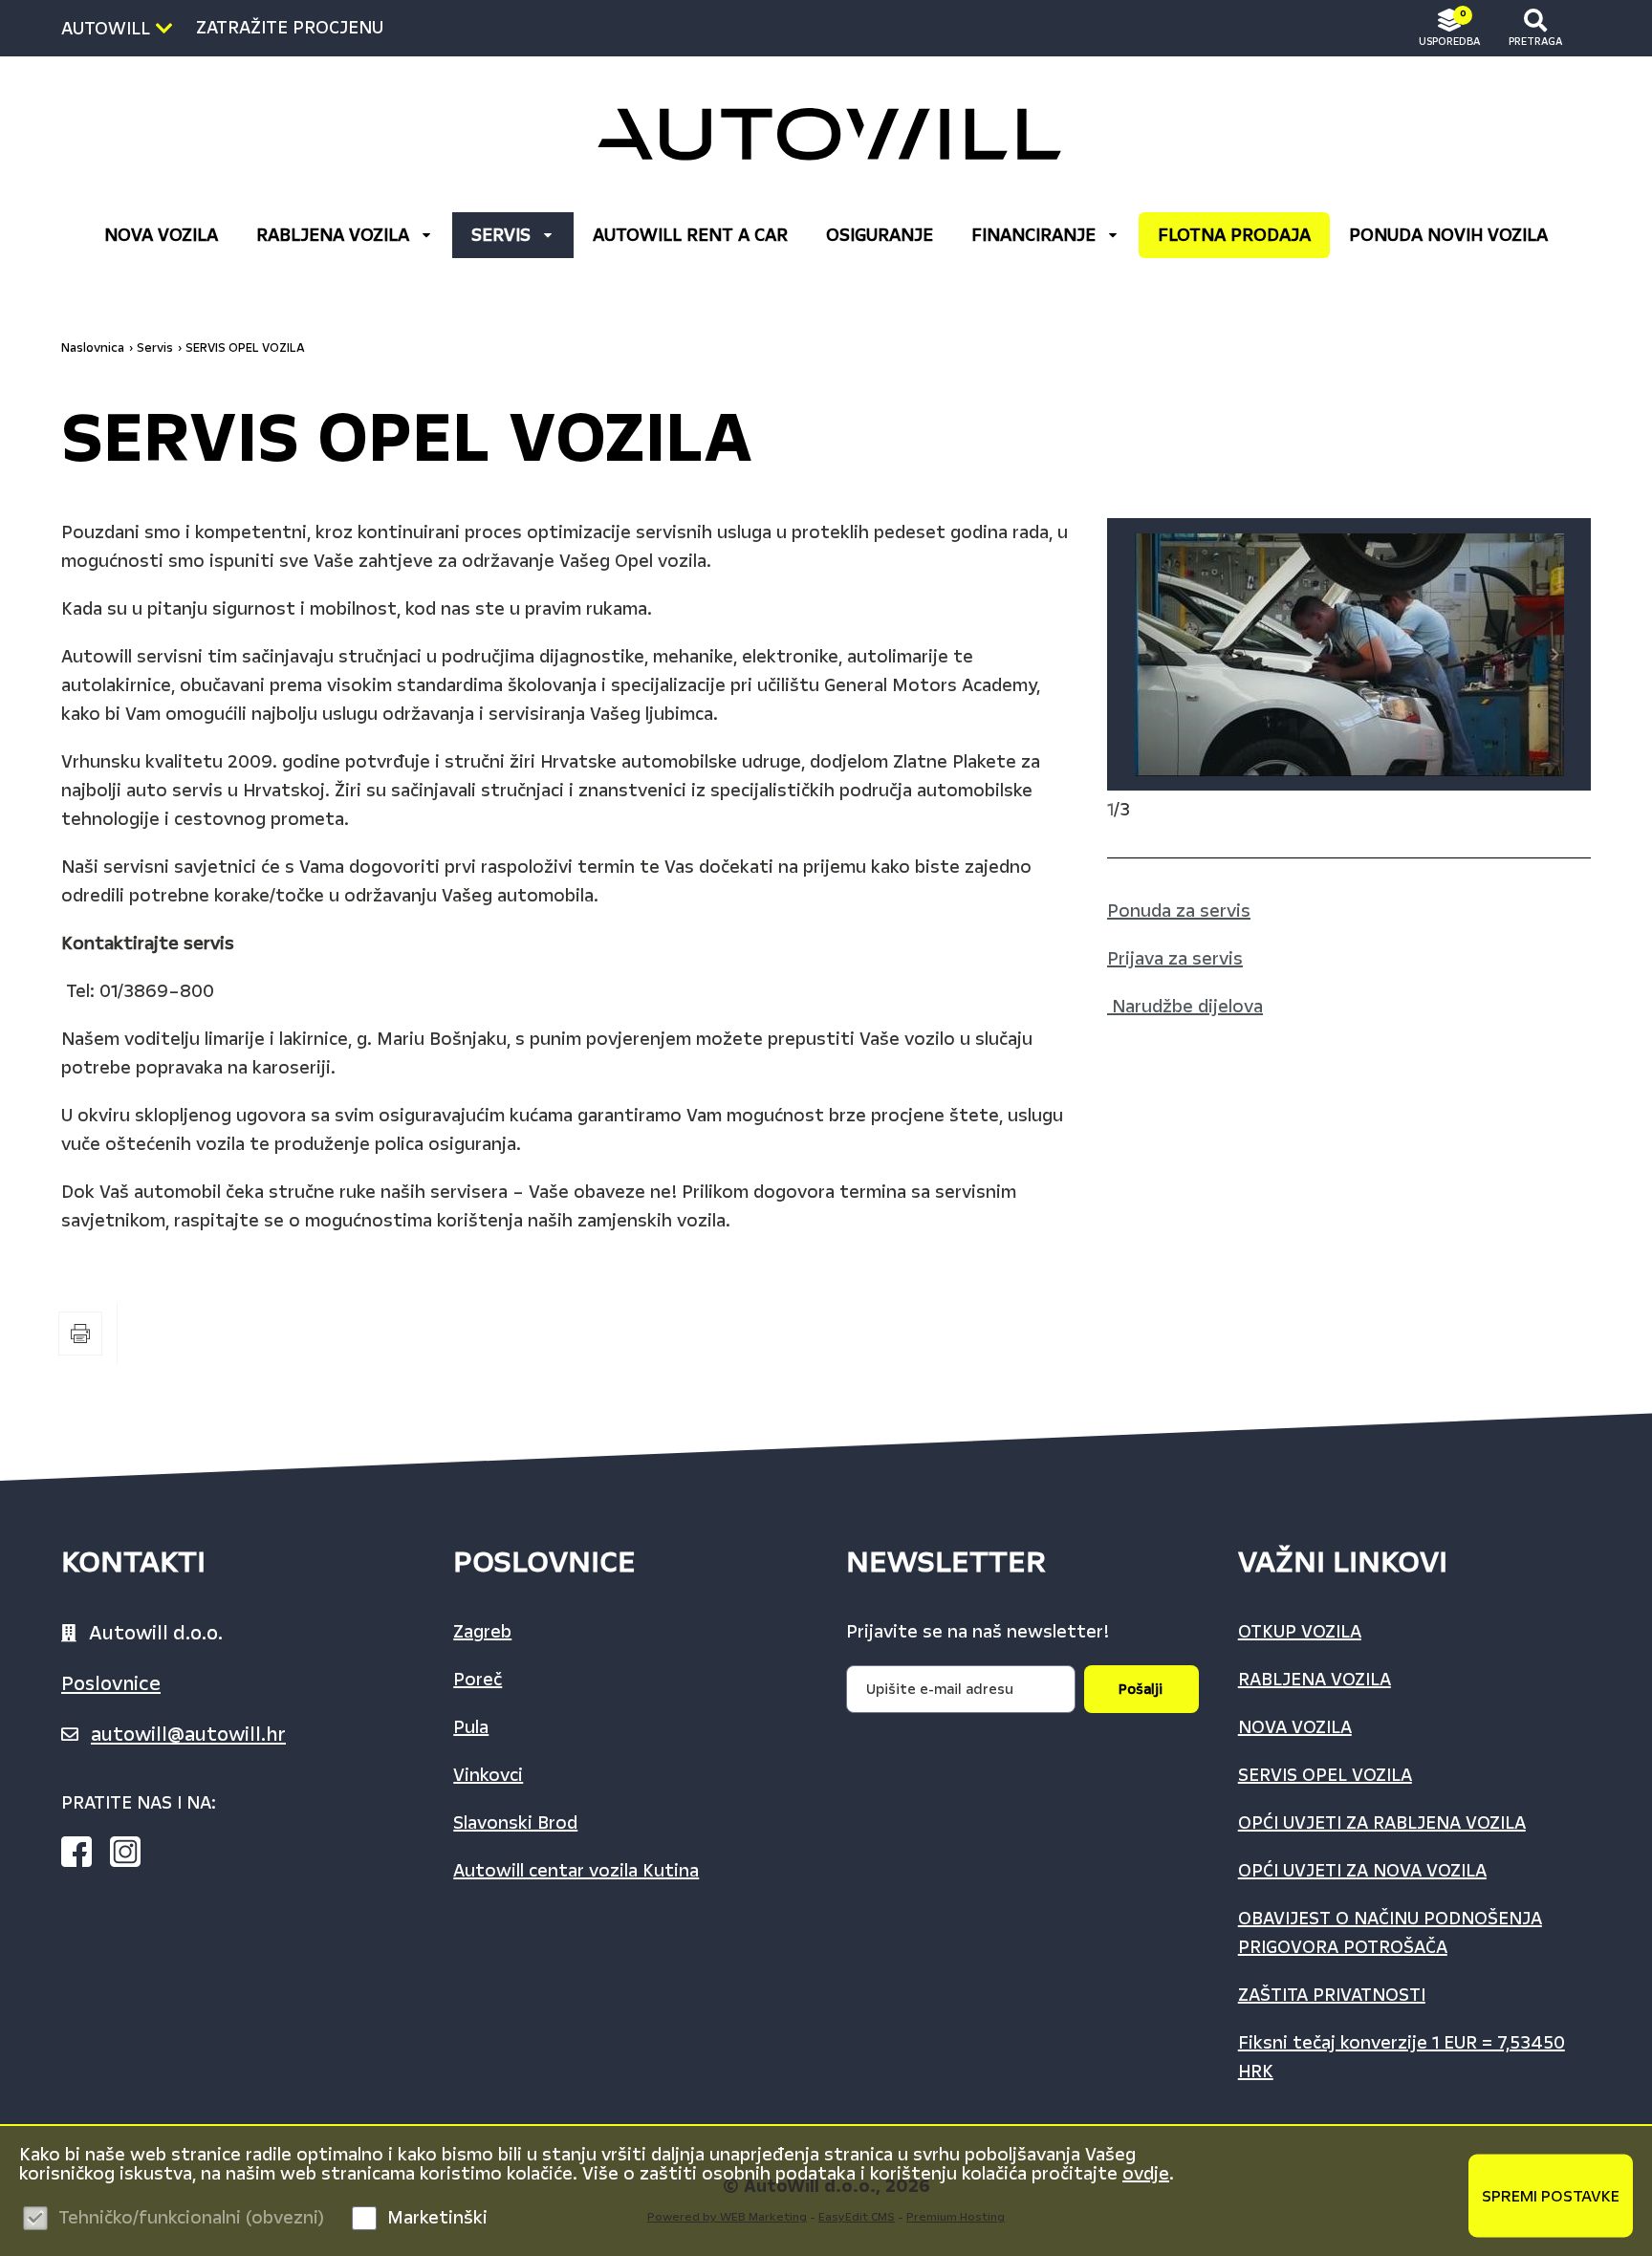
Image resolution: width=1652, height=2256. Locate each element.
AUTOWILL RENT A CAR (690, 235)
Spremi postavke (1551, 2195)
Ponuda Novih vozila (1448, 235)
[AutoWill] (826, 134)
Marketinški (437, 2218)
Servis (501, 235)
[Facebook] (84, 1855)
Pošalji (1141, 1689)
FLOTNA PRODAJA (1234, 235)
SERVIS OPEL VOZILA (245, 348)
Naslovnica (93, 348)
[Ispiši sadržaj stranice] (80, 1334)
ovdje (1146, 2174)
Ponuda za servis (1179, 911)
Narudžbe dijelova (1187, 1007)
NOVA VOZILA (161, 235)
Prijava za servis (1175, 959)
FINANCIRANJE (1033, 235)
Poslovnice (111, 1683)
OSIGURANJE (880, 235)
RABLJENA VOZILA (333, 235)
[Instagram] (133, 1855)
